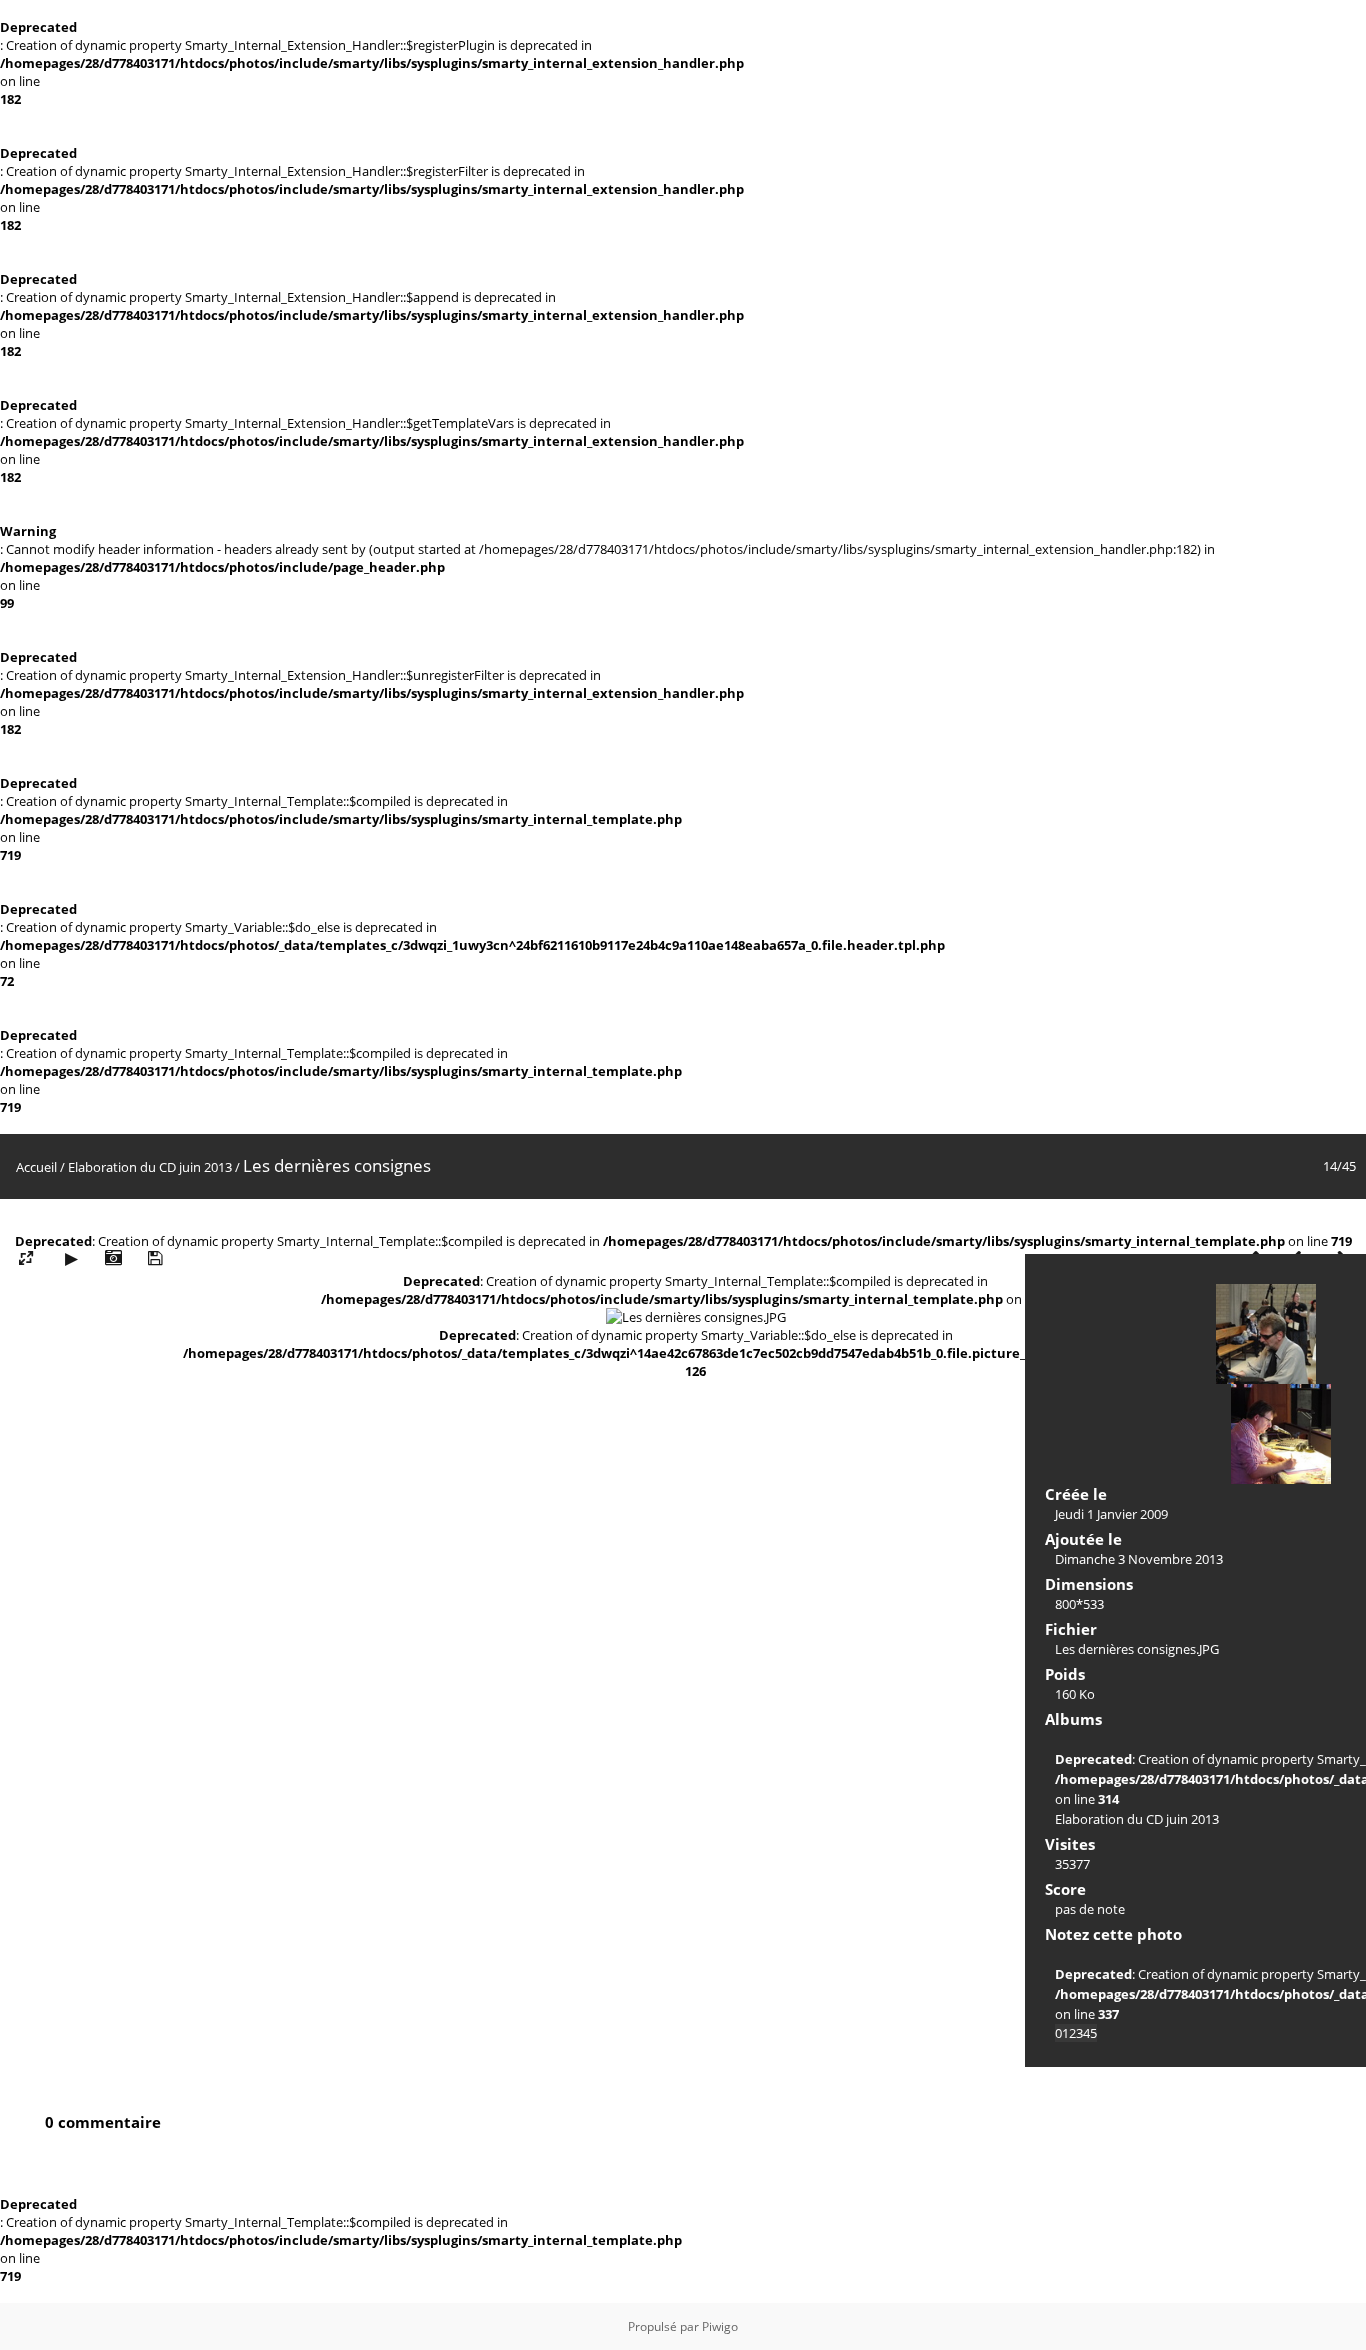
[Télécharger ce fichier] (155, 1258)
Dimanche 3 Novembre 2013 (1139, 1559)
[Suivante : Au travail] (1281, 1434)
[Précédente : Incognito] (1266, 1334)
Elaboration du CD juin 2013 (150, 1167)
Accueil (36, 1167)
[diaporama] (71, 1258)
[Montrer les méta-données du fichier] (113, 1258)
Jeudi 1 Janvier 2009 (1111, 1514)
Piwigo (720, 2326)
